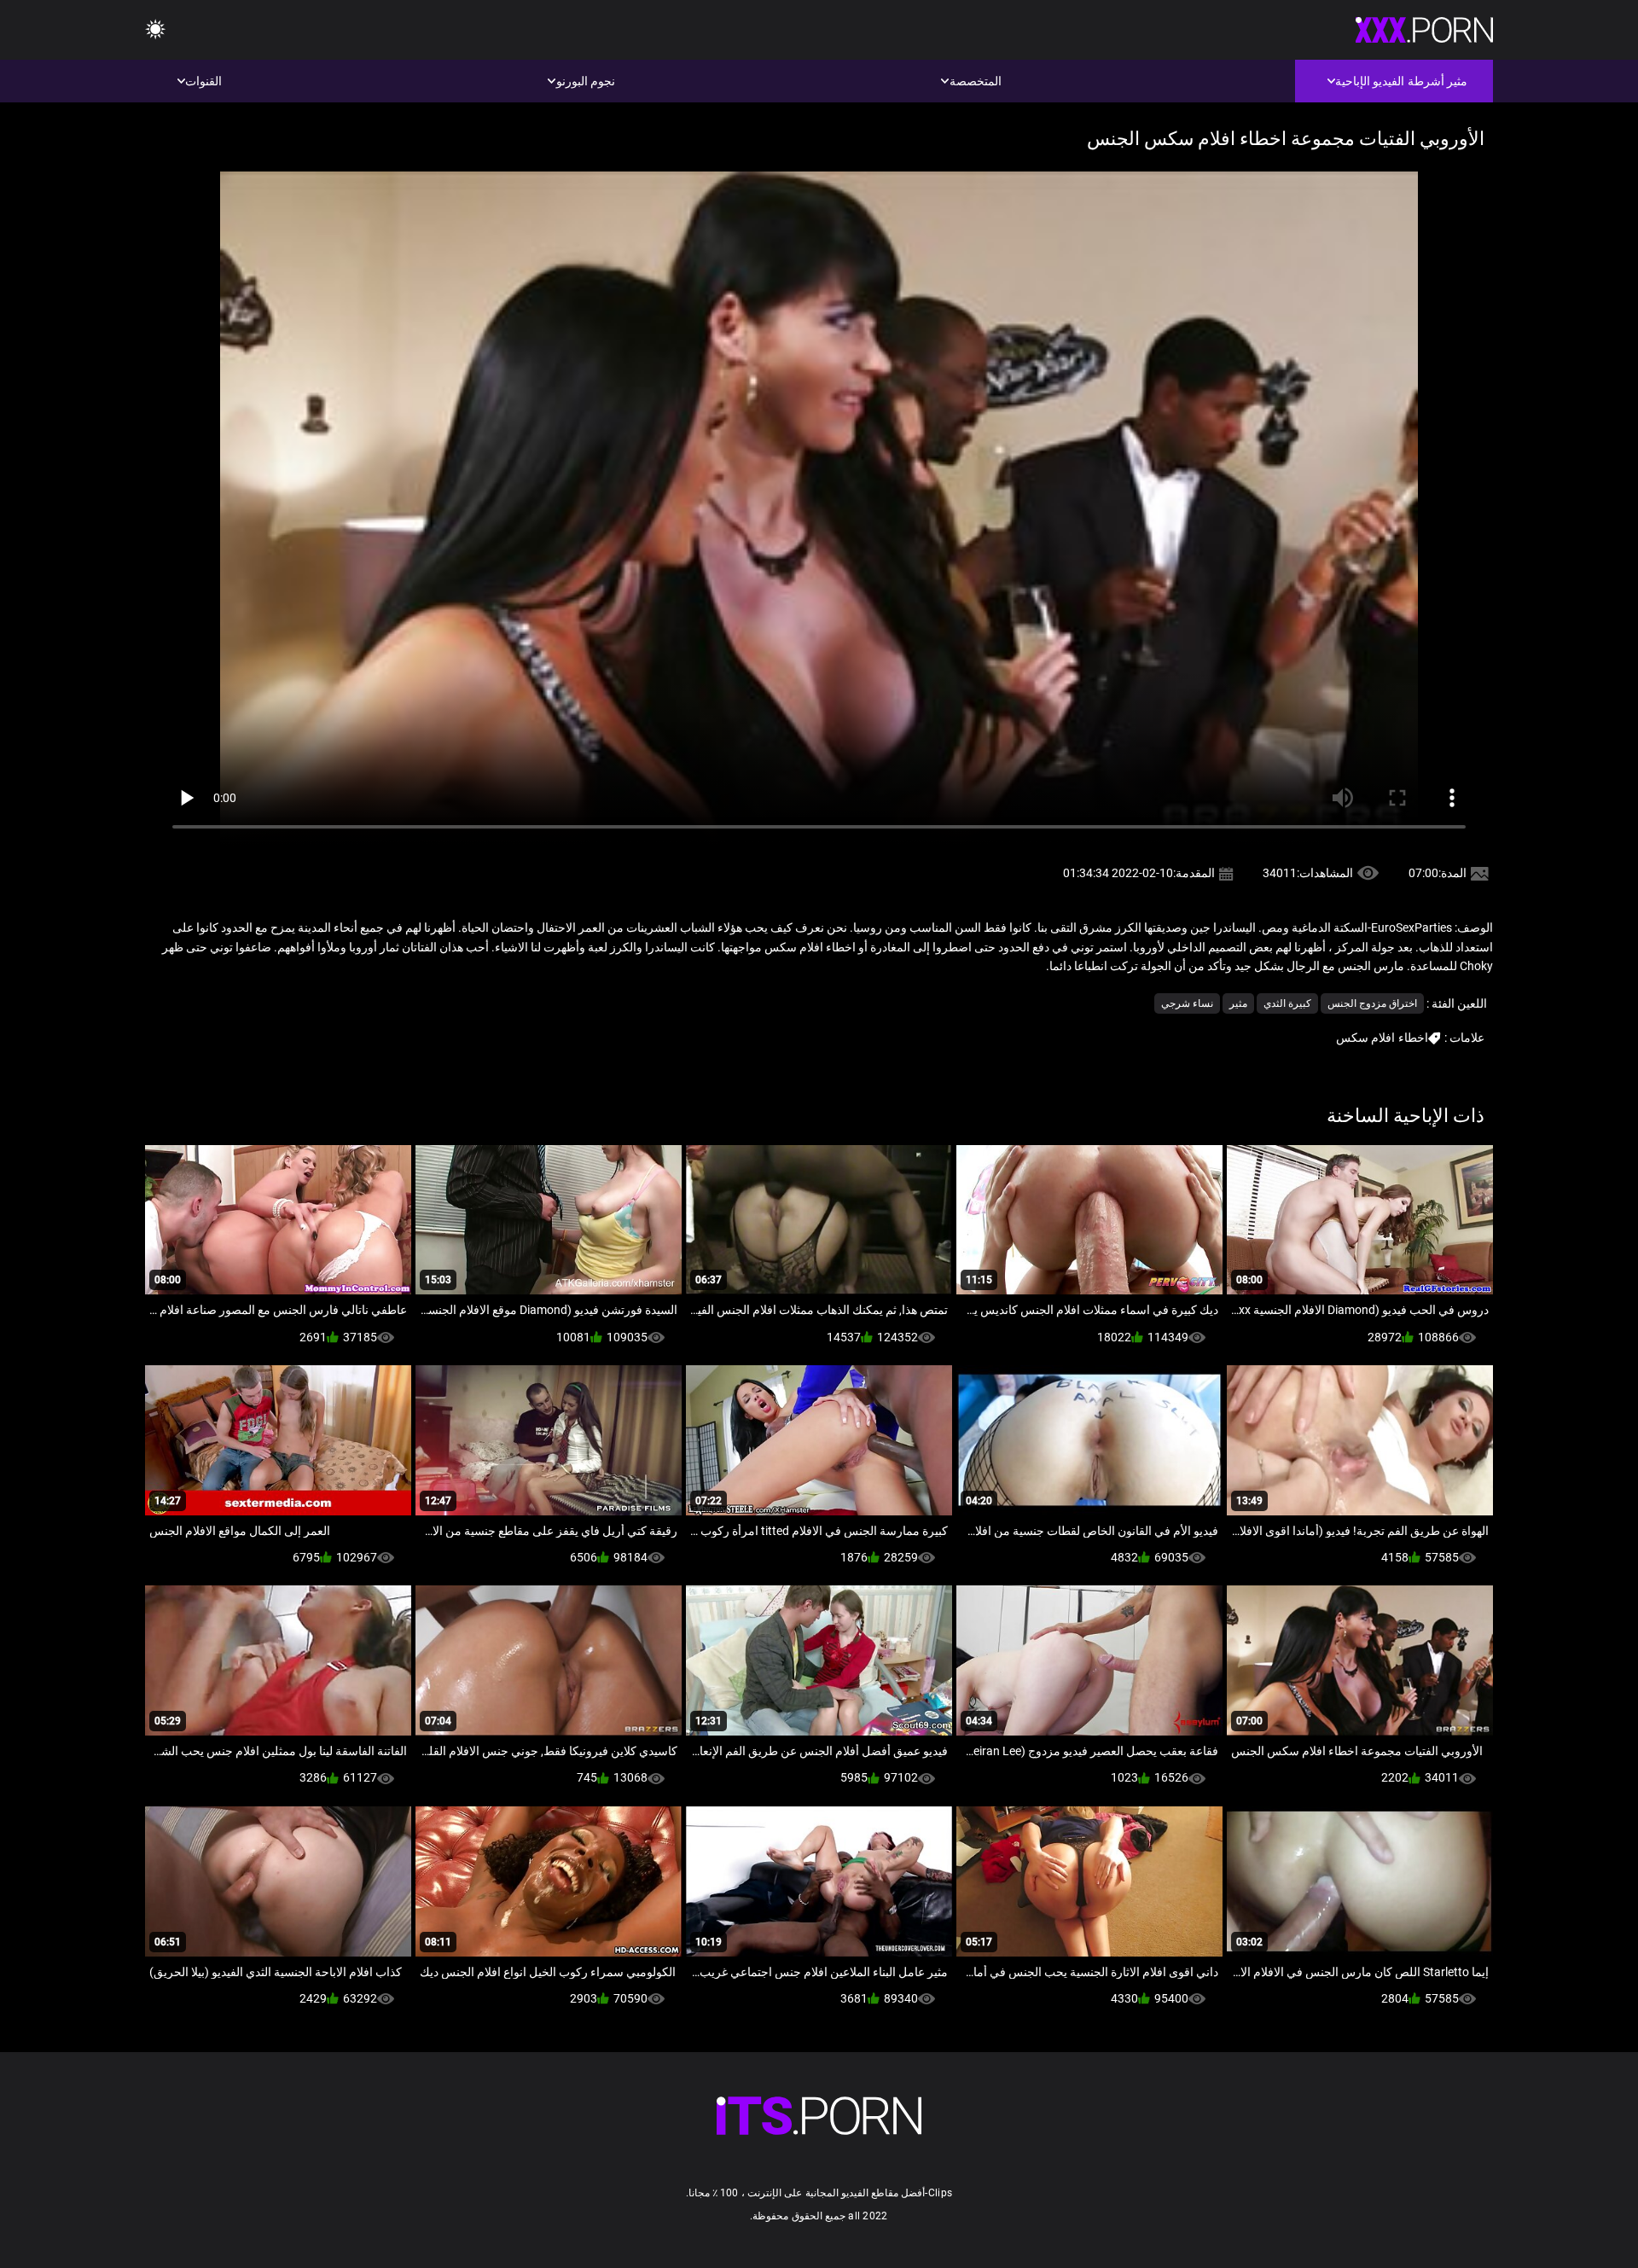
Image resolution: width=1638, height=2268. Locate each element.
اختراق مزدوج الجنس (1372, 1003)
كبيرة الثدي (1287, 1003)
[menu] (155, 30)
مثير (1238, 1003)
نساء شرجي (1187, 1003)
